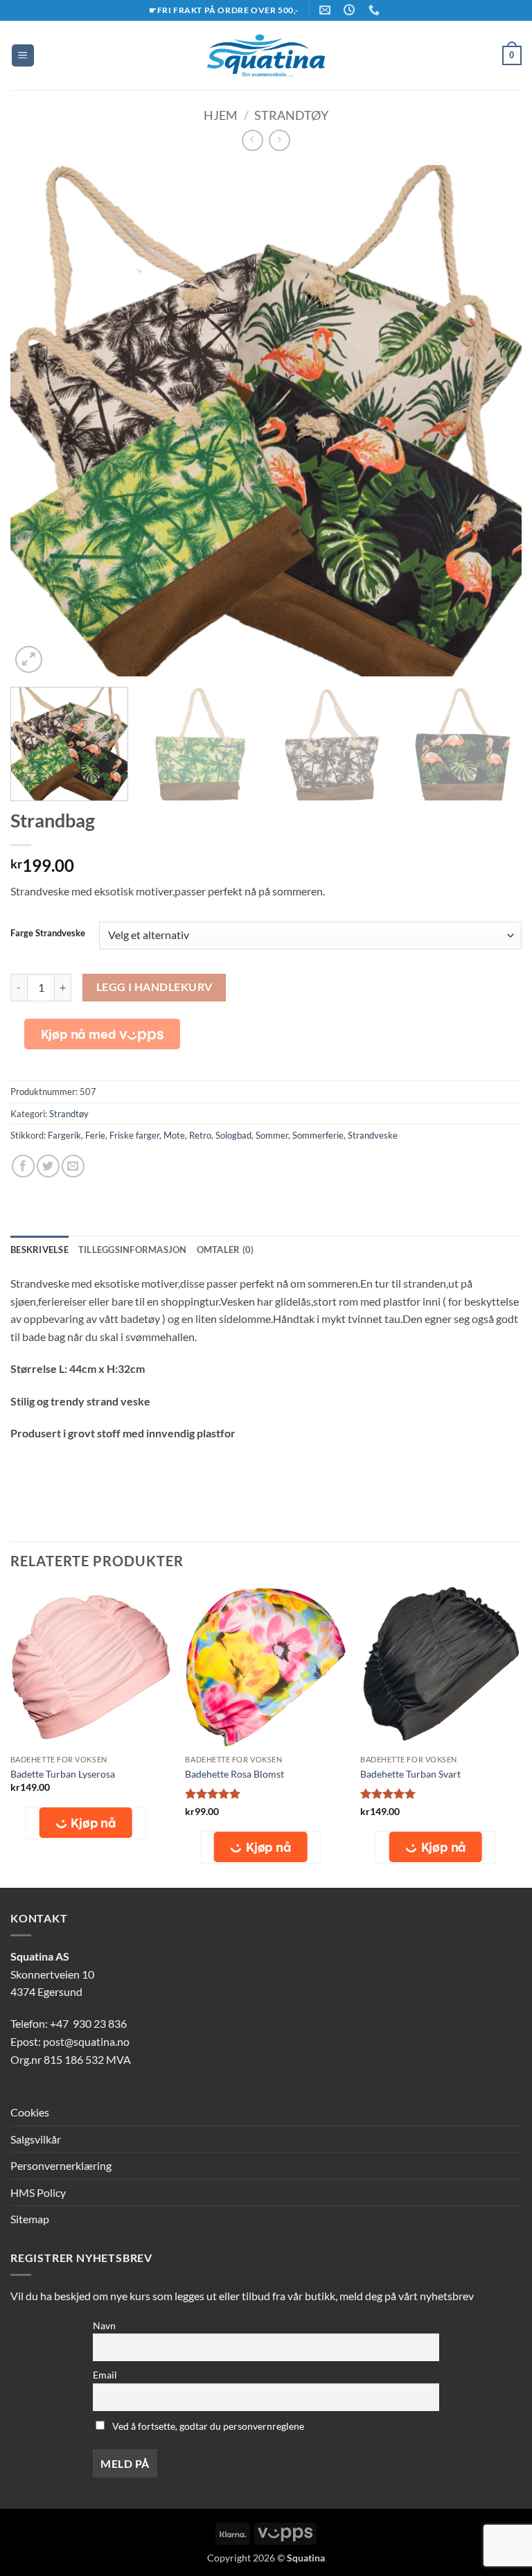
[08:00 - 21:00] (351, 10)
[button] (23, 56)
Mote (174, 1135)
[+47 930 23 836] (376, 10)
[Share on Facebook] (23, 1166)
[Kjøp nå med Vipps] (102, 1034)
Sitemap (30, 2219)
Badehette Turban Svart (410, 1774)
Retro (200, 1135)
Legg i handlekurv (154, 987)
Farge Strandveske (48, 934)
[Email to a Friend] (73, 1166)
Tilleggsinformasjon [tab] (133, 1250)
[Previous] (38, 421)
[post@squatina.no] (327, 10)
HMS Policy (38, 2192)
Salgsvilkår (36, 2139)
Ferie (95, 1135)
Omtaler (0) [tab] (225, 1250)
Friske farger (134, 1135)
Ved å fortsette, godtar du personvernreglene (207, 2426)
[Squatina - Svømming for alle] (266, 55)
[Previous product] (280, 140)
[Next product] (252, 140)
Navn (104, 2325)
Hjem (221, 115)
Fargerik (64, 1135)
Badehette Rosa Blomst (234, 1774)
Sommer (272, 1135)
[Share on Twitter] (48, 1166)
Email (105, 2375)
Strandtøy (291, 115)
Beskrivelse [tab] (39, 1250)
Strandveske (373, 1135)
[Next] (494, 421)
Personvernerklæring (61, 2165)
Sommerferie (318, 1135)
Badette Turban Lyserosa (63, 1774)
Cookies (30, 2112)
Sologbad (233, 1135)
